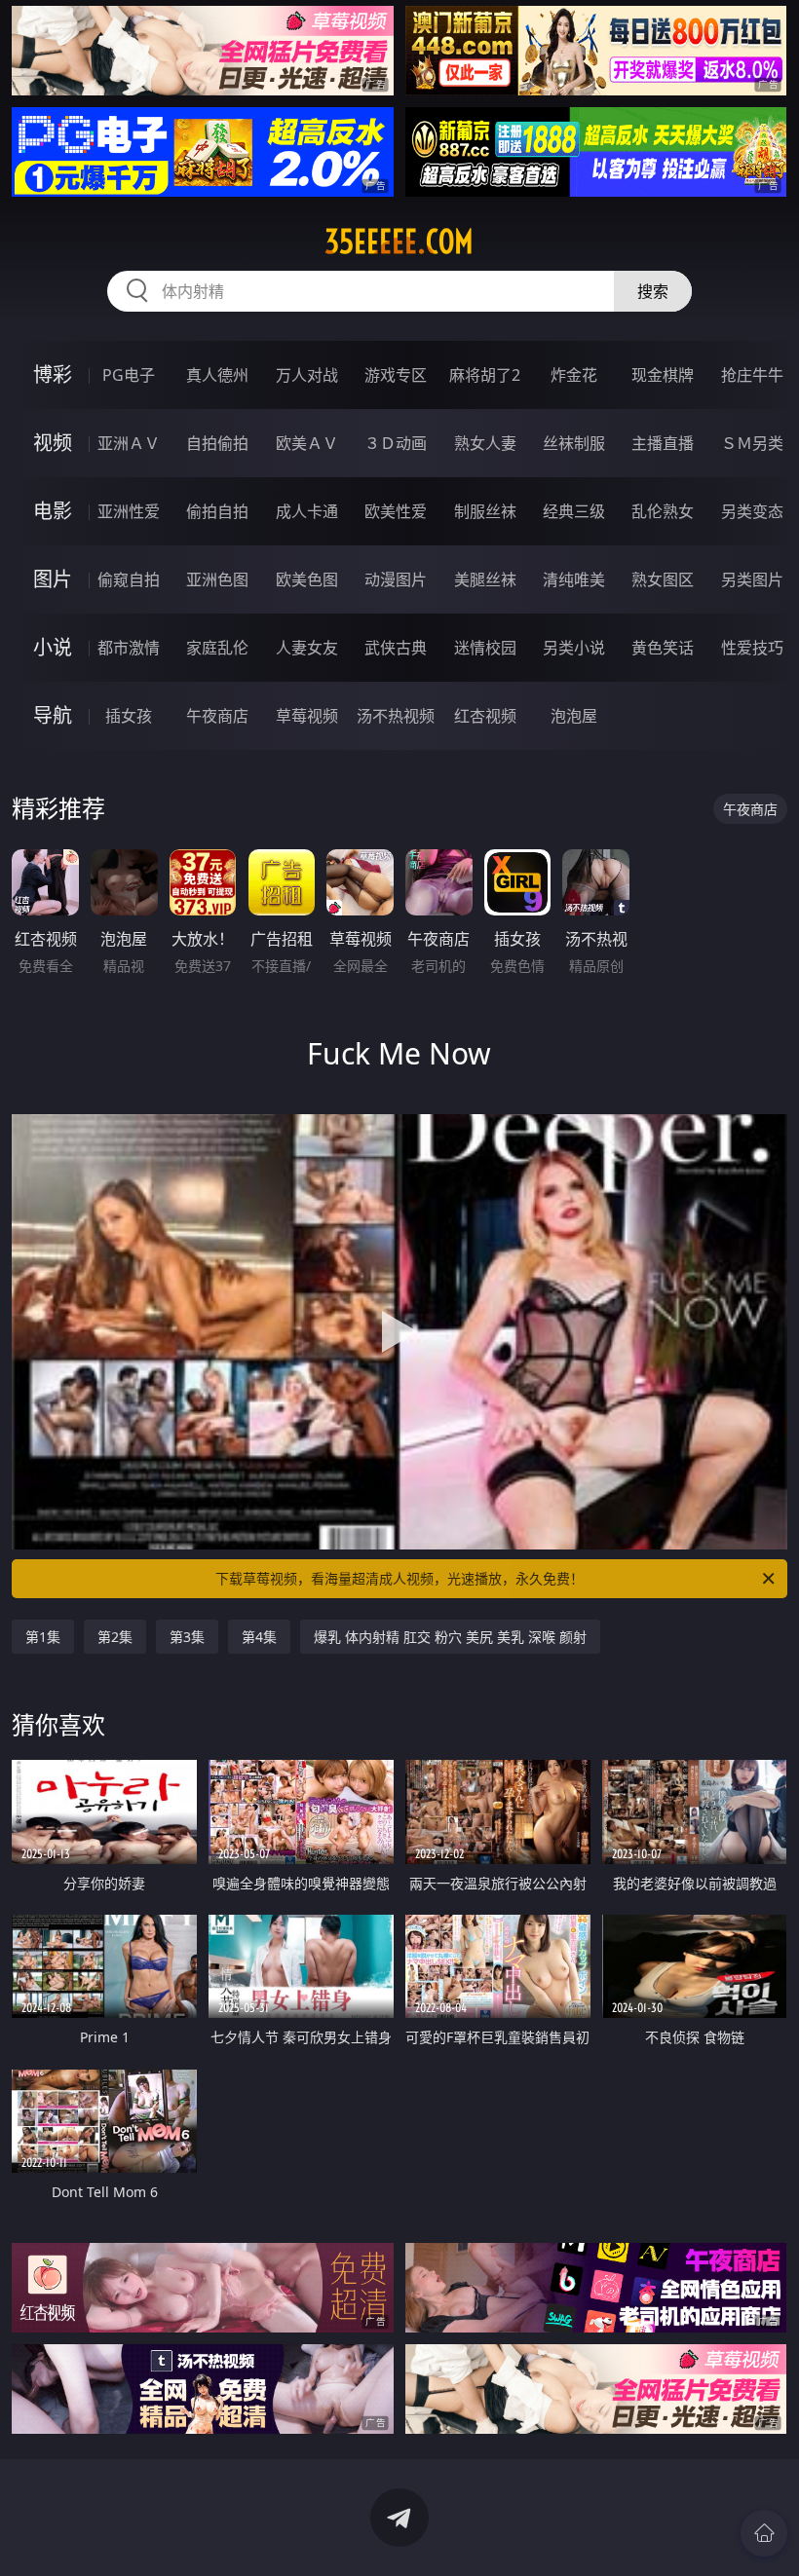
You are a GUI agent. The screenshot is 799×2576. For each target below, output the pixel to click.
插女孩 (129, 716)
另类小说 (574, 648)
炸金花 (574, 375)
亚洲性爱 (129, 511)
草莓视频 (307, 716)
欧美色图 (307, 579)
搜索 (653, 291)
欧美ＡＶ (307, 443)
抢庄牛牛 (752, 375)
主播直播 (663, 443)
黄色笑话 (663, 648)
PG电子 (129, 375)
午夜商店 (217, 716)
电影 (53, 511)
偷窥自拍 (129, 579)
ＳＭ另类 (752, 443)
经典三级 (574, 511)
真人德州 (217, 375)
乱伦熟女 (663, 511)
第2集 (115, 1637)
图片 (53, 579)
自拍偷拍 (217, 443)
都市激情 (129, 648)
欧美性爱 (396, 511)
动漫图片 (396, 579)
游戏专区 (396, 375)
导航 (53, 715)
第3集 (187, 1637)
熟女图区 (663, 579)
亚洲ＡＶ (129, 443)
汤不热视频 (396, 716)
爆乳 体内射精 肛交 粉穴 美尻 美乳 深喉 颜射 (450, 1637)
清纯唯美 (574, 579)
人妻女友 (307, 648)
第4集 (259, 1637)
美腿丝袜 (485, 579)
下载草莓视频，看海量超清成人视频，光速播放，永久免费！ (399, 1578)
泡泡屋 (574, 716)
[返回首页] (764, 2533)
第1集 (43, 1637)
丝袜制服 (574, 443)
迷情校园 (485, 648)
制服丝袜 (485, 511)
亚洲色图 (217, 579)
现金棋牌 (663, 375)
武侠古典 (396, 648)
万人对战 (307, 375)
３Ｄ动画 (396, 443)
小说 (53, 647)
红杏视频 (485, 716)
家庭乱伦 (217, 648)
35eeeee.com (399, 242)
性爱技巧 (752, 648)
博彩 (53, 374)
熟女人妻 (485, 443)
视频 (53, 443)
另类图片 (752, 579)
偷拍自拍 (217, 511)
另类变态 (752, 511)
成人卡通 (307, 511)
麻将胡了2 (485, 375)
